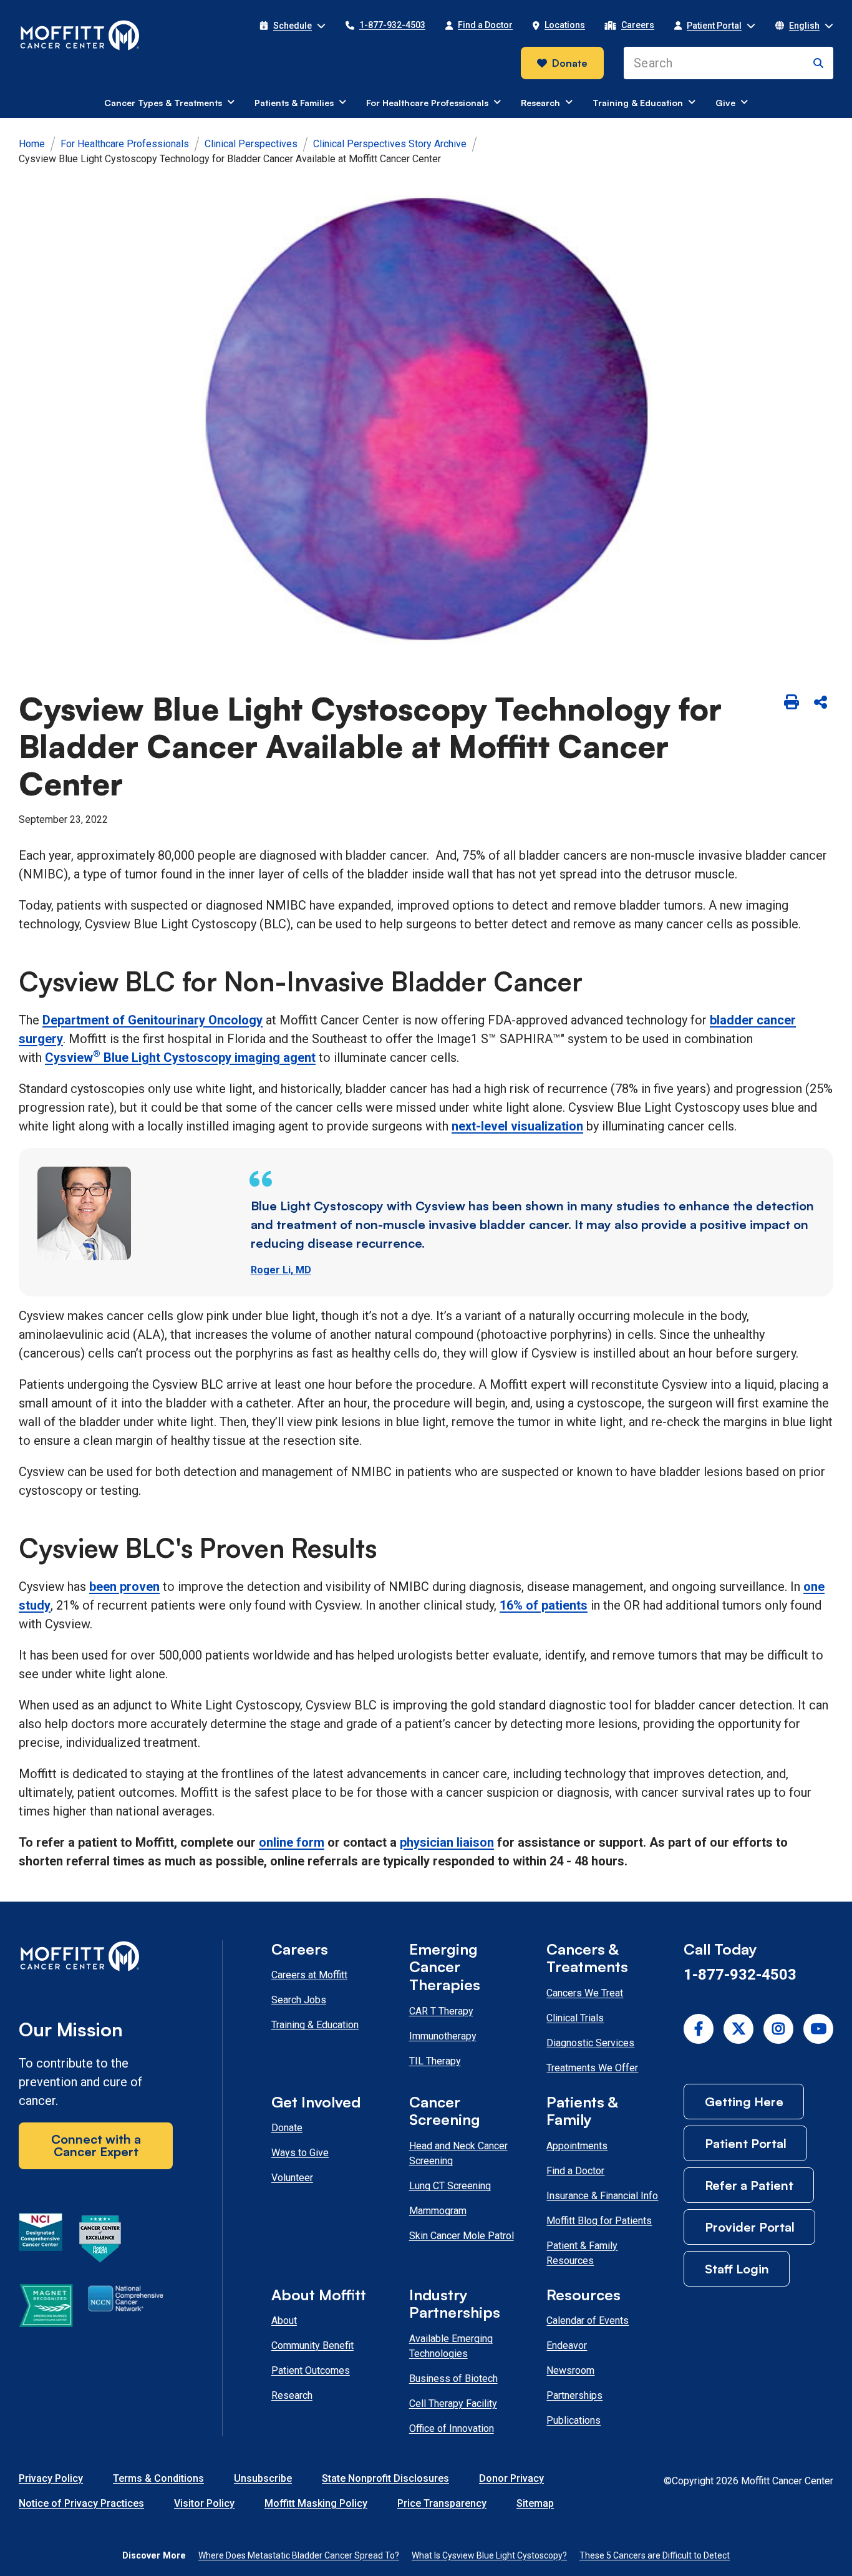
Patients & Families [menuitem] (294, 103)
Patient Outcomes (311, 2370)
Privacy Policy (51, 2478)
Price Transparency (442, 2503)
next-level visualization (517, 1126)
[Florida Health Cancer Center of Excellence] (100, 2241)
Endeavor (567, 2345)
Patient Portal (746, 2143)
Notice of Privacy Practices (81, 2503)
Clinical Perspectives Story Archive (390, 144)
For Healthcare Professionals (125, 144)
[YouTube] (818, 2029)
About (284, 2321)
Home (32, 144)
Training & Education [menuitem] (638, 103)
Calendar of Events (588, 2321)
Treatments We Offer (592, 2068)
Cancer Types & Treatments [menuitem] (163, 103)
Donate (570, 63)
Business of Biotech (453, 2379)
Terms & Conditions (158, 2478)
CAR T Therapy (441, 2011)
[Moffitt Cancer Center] (80, 36)
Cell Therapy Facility (453, 2403)
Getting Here (744, 2102)
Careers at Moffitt (309, 1975)
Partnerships (574, 2395)
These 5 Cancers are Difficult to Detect (655, 2555)
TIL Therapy (435, 2061)
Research (292, 2395)
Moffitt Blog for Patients (599, 2221)
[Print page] (791, 703)
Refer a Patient (749, 2185)
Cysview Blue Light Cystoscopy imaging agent (180, 1057)
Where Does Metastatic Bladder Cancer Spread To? (299, 2555)
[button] (293, 26)
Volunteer (292, 2178)
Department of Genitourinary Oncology (152, 1020)
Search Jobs (299, 2000)
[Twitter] (738, 2029)
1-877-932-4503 (740, 1975)
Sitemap (535, 2503)
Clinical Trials (575, 2018)
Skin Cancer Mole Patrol (462, 2236)
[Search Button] (818, 63)
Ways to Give (300, 2153)
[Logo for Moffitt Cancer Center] (96, 1959)
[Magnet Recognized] (46, 2308)
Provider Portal (750, 2227)
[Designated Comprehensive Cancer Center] (41, 2241)
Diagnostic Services (590, 2043)
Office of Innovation (452, 2428)
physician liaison (447, 1842)
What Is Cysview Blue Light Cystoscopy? (489, 2555)
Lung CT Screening (450, 2186)
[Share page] (820, 703)
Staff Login (737, 2269)
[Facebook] (699, 2029)
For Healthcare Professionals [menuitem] (427, 103)
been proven (124, 1587)
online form (292, 1842)
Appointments (577, 2146)
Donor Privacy (511, 2478)
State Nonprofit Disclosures (385, 2478)
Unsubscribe (263, 2478)
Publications (574, 2420)
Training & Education (315, 2025)
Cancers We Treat (585, 1993)
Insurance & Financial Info (602, 2196)
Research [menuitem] (540, 103)
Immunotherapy (443, 2036)
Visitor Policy (204, 2503)
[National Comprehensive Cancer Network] (126, 2308)
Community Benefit (312, 2345)
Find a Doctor (575, 2171)
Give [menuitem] (725, 103)
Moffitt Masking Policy (316, 2503)
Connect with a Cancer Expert (96, 2145)
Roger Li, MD (281, 1270)
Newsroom (570, 2370)
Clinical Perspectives (251, 144)
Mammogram (438, 2211)
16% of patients (544, 1605)
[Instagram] (778, 2029)
